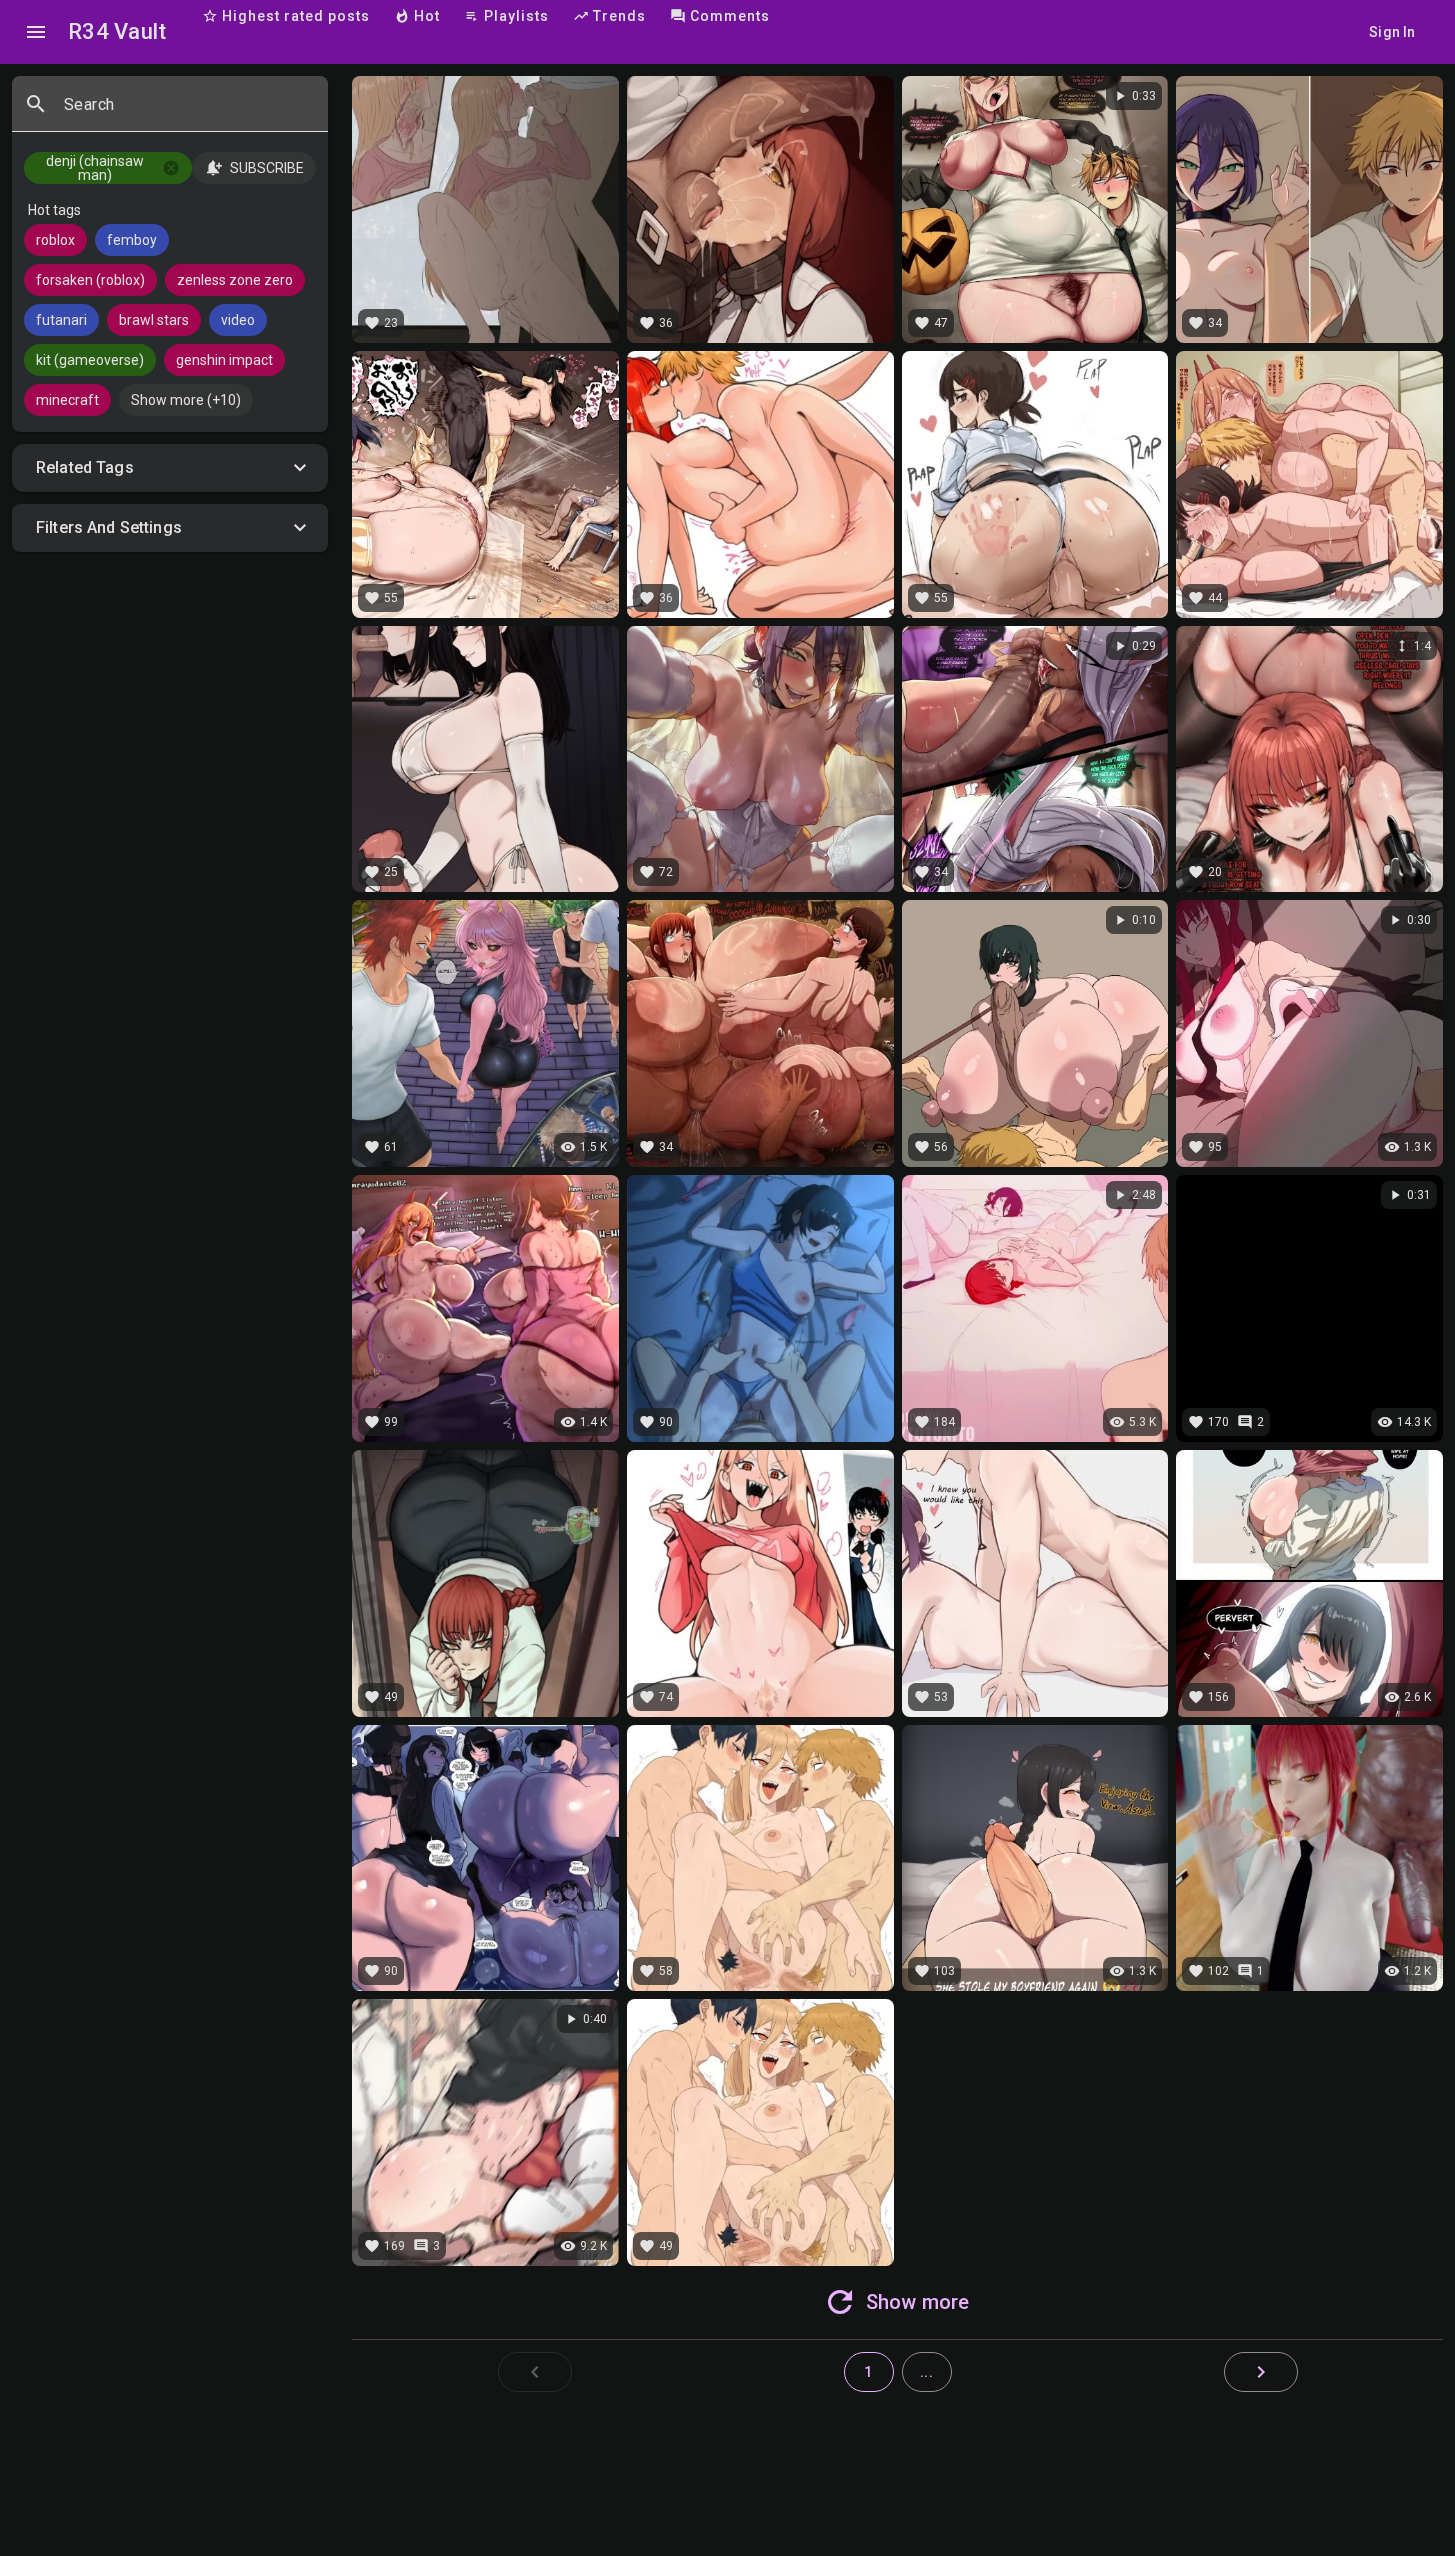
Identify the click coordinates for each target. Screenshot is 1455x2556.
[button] (170, 468)
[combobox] (188, 112)
